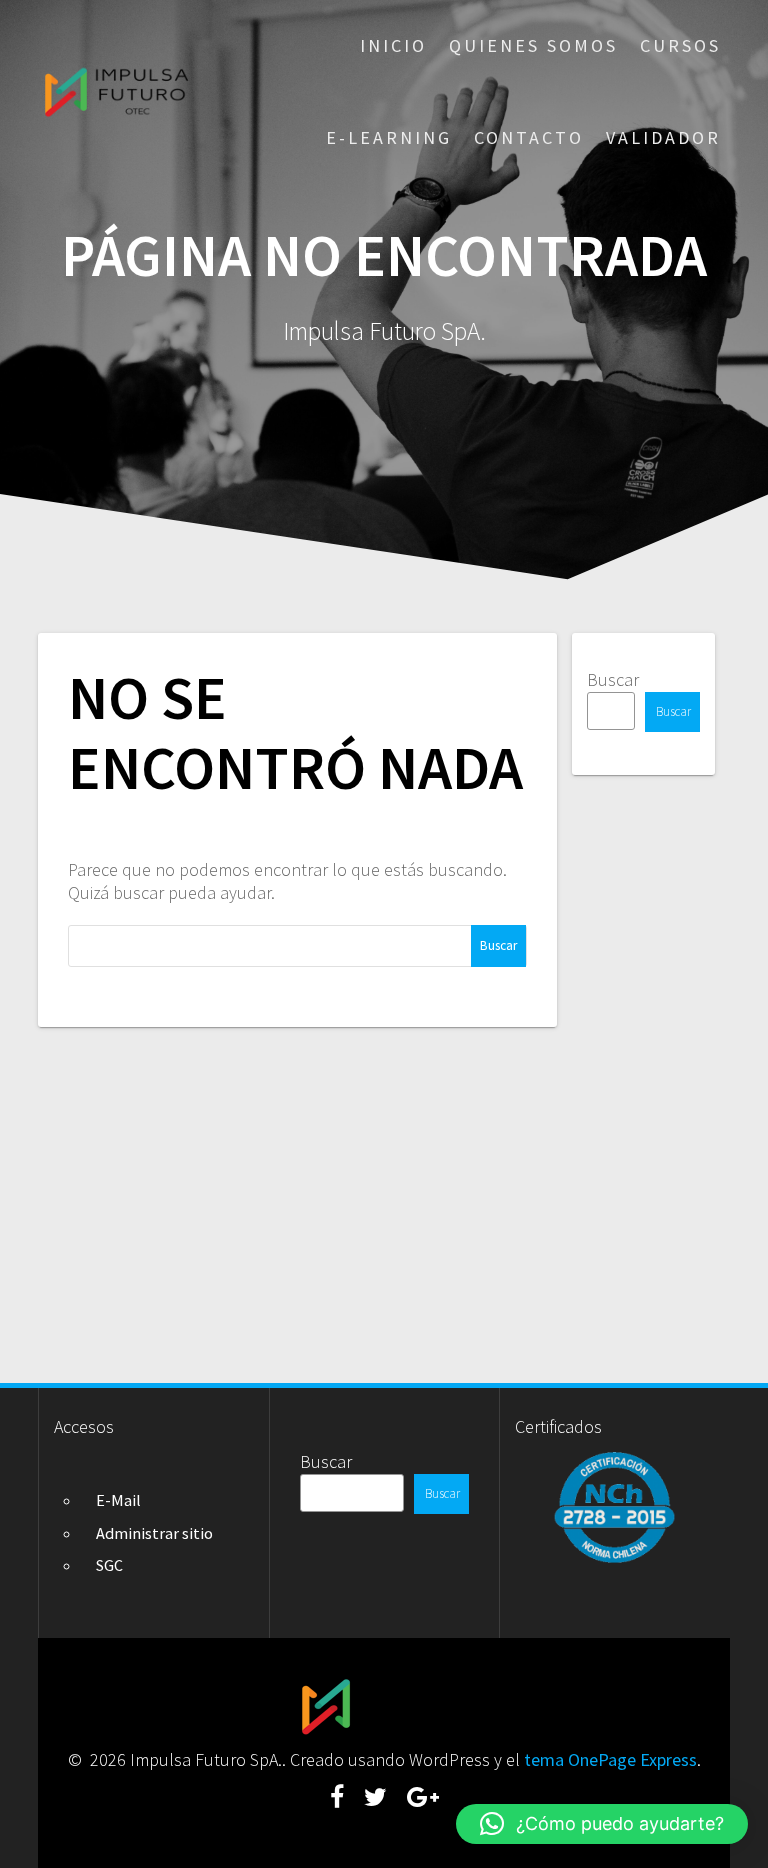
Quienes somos (533, 45)
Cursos (680, 45)
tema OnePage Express (610, 1759)
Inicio (393, 45)
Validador (663, 137)
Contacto (529, 137)
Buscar (613, 679)
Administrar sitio (154, 1533)
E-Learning (389, 137)
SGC (109, 1565)
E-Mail (118, 1500)
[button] (602, 1824)
